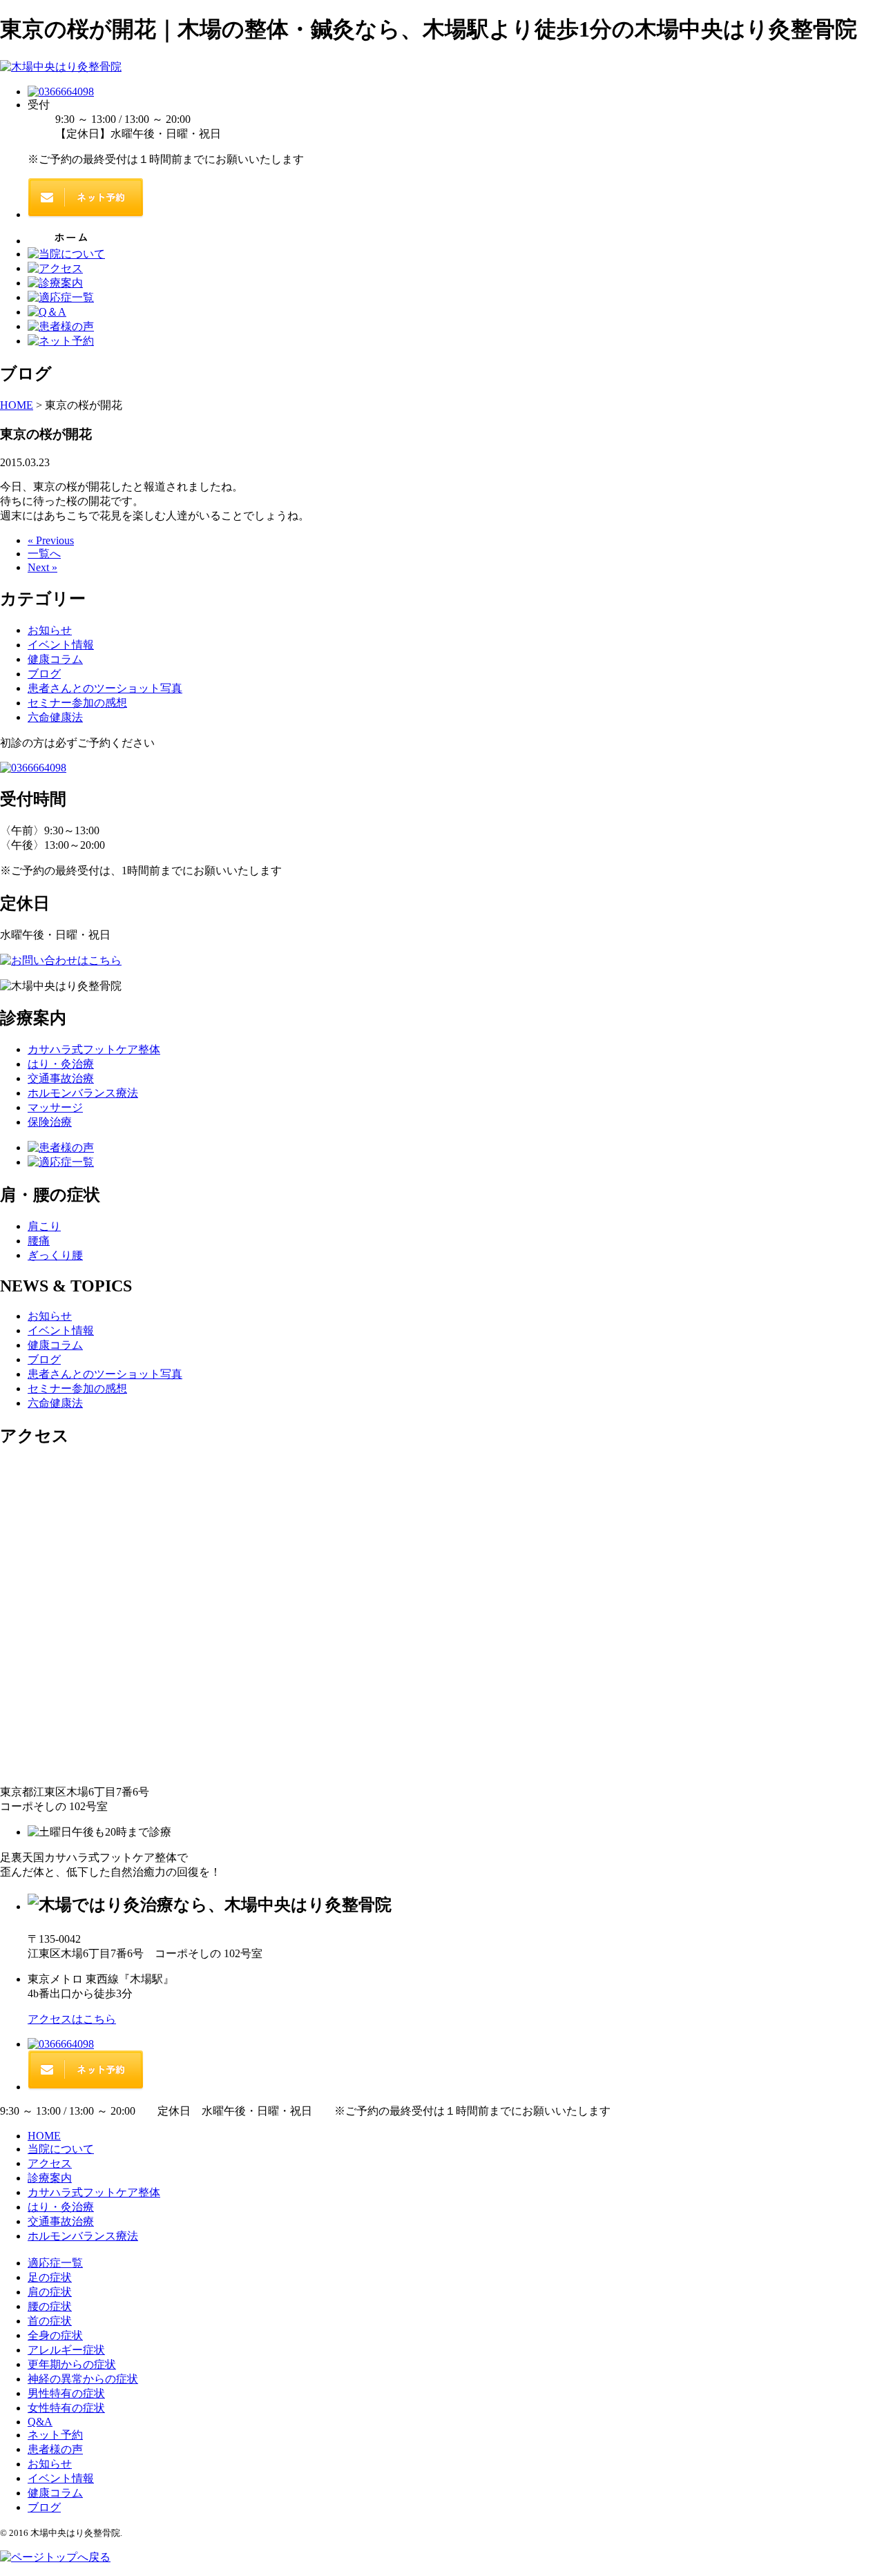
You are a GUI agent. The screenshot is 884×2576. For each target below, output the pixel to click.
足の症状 (50, 2277)
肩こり (44, 1226)
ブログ (44, 674)
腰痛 (39, 1241)
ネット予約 (55, 2435)
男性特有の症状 (66, 2393)
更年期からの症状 (72, 2364)
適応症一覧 (55, 2263)
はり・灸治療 (61, 1064)
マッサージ (55, 1107)
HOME (44, 2136)
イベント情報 (61, 645)
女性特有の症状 (66, 2408)
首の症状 (50, 2321)
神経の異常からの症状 (83, 2379)
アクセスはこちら (72, 2019)
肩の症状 (50, 2292)
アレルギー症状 (66, 2350)
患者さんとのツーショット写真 (105, 688)
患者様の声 (55, 2449)
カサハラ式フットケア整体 (94, 1049)
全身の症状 (55, 2335)
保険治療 (50, 1122)
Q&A (40, 2422)
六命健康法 (55, 717)
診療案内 (50, 2178)
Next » (42, 567)
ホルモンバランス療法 (83, 1093)
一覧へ (44, 554)
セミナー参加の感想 (77, 703)
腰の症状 (50, 2306)
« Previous (51, 540)
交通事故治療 (61, 1078)
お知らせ (50, 630)
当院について (61, 2149)
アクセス (50, 2163)
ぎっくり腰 (55, 1255)
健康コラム (55, 659)
